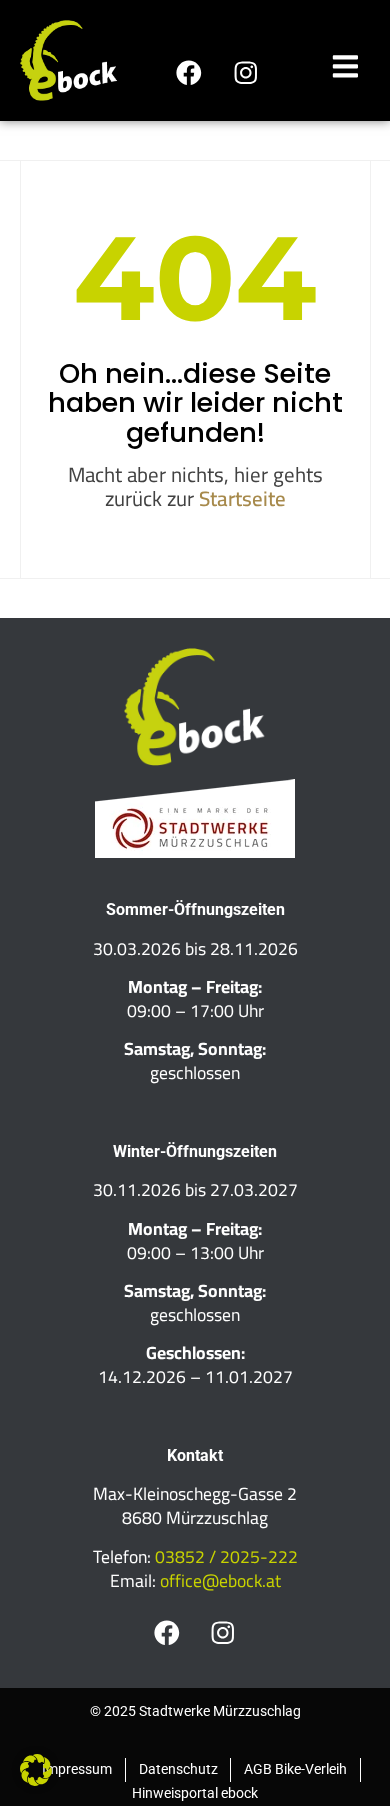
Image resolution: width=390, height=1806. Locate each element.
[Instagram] (245, 72)
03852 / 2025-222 (226, 1556)
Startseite (242, 498)
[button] (36, 1770)
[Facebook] (188, 72)
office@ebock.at (220, 1580)
